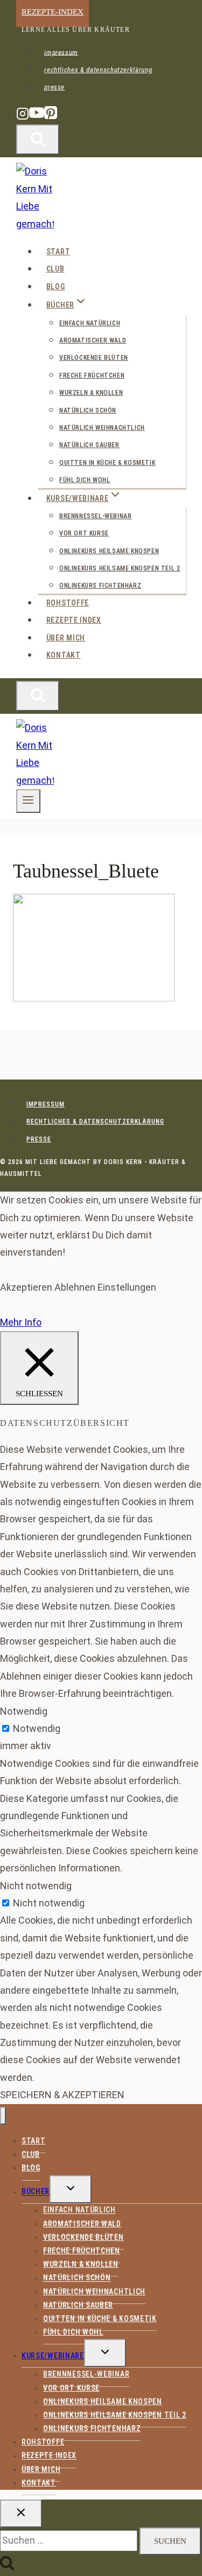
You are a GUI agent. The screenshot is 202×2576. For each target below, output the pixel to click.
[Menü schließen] (3, 2116)
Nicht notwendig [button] (36, 1886)
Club (55, 269)
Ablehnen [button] (75, 1287)
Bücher (36, 2192)
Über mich (66, 638)
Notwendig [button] (24, 1711)
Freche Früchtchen (92, 375)
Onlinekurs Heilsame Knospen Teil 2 (120, 568)
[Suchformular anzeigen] (38, 140)
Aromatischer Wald (93, 340)
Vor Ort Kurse (84, 533)
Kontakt (64, 655)
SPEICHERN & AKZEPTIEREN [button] (62, 2095)
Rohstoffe (68, 603)
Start (58, 252)
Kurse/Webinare (53, 2356)
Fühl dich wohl (85, 480)
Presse (54, 87)
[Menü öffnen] (28, 801)
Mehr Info (21, 1322)
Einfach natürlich (90, 323)
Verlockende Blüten (94, 358)
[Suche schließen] (21, 2514)
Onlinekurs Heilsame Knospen (109, 551)
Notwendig (37, 1728)
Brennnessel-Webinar (95, 516)
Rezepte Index (74, 620)
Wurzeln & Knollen (91, 393)
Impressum (61, 52)
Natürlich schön (88, 410)
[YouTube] (37, 118)
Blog (56, 287)
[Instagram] (23, 118)
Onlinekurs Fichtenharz (100, 586)
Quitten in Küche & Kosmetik (107, 463)
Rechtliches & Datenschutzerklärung (98, 70)
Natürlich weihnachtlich (102, 428)
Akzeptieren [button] (26, 1287)
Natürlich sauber (89, 445)
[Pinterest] (51, 118)
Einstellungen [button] (127, 1287)
